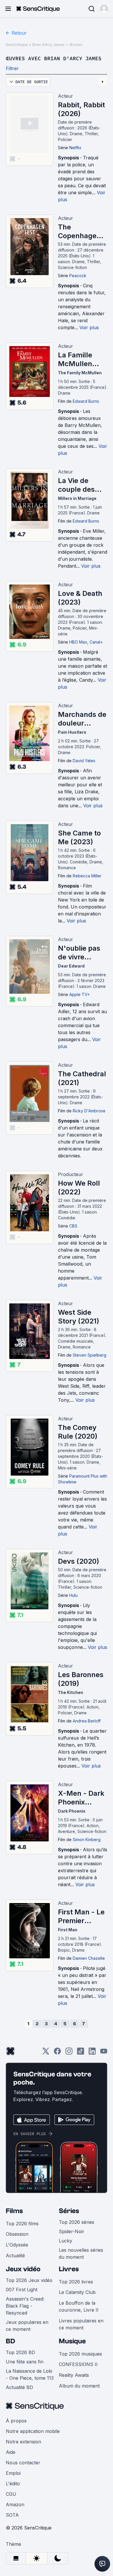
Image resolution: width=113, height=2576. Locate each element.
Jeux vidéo (23, 2269)
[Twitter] (46, 2053)
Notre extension (23, 2442)
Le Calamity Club (77, 2292)
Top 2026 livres (76, 2282)
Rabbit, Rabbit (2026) (81, 109)
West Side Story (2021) (79, 1317)
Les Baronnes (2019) (81, 1679)
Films (14, 2211)
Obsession (17, 2234)
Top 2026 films (22, 2224)
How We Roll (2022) (79, 1188)
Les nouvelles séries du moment (81, 2253)
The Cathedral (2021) (82, 1078)
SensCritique (17, 45)
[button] (104, 9)
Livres (69, 2269)
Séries (69, 2211)
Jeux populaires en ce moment (27, 2326)
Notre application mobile (33, 2431)
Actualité (15, 2256)
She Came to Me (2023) (79, 837)
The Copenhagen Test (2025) (79, 231)
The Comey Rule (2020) (78, 1432)
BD (10, 2341)
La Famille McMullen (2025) (75, 359)
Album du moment (79, 2386)
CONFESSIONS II (78, 2364)
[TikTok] (81, 2053)
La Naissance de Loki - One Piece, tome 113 (30, 2374)
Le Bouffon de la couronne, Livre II (79, 2306)
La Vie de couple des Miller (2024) (80, 485)
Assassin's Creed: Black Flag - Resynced (25, 2306)
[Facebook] (57, 2053)
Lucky (65, 2241)
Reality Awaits (74, 2375)
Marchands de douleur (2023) (82, 719)
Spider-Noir (72, 2231)
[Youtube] (104, 2053)
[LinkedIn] (92, 2053)
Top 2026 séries (76, 2222)
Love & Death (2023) (80, 598)
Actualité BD (19, 2387)
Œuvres (76, 45)
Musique (72, 2341)
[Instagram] (69, 2053)
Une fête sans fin (25, 2362)
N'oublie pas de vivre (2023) (79, 953)
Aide (11, 2452)
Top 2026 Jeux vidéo (29, 2280)
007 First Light (22, 2290)
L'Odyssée (17, 2245)
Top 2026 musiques (80, 2354)
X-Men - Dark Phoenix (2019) (81, 1798)
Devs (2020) (79, 1561)
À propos (16, 2421)
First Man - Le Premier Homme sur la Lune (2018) (82, 1916)
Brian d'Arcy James (49, 45)
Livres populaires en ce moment (81, 2324)
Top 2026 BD (20, 2352)
